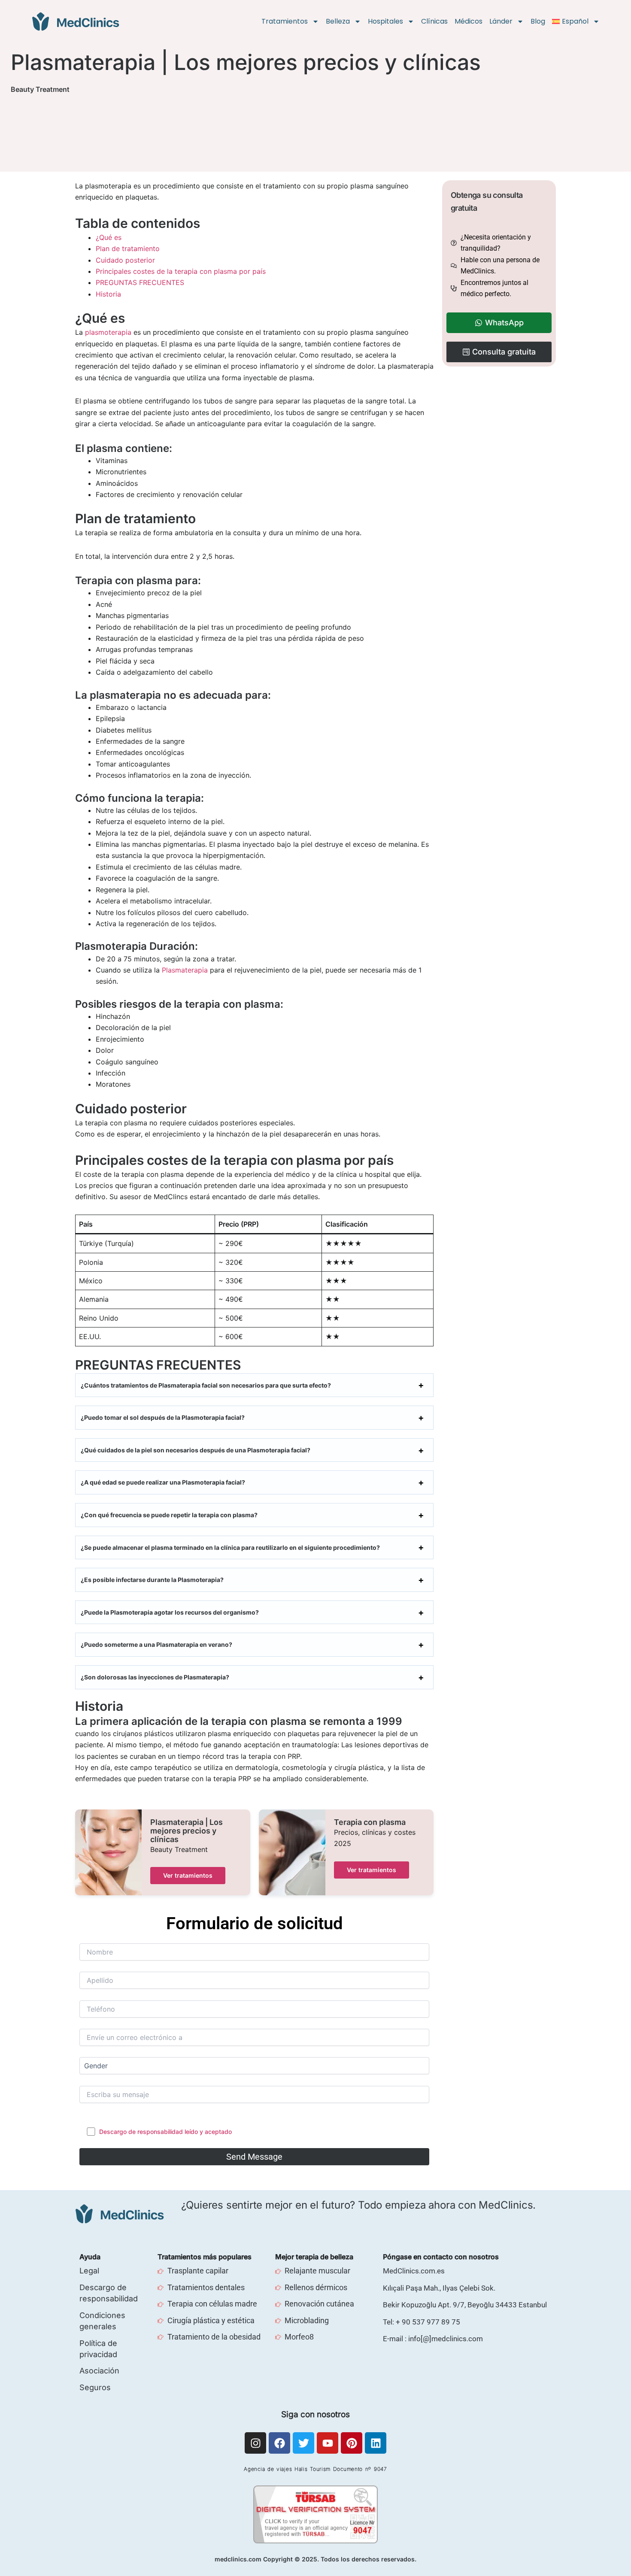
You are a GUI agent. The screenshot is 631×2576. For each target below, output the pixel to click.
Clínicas (434, 21)
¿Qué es (109, 237)
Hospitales (385, 21)
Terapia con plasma (370, 1822)
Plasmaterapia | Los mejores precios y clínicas (187, 1831)
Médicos (469, 21)
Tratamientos (285, 21)
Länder (501, 21)
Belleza (338, 21)
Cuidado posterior (125, 260)
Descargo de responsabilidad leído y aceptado (165, 2132)
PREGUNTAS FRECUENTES (140, 282)
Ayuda (90, 2257)
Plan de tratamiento (128, 249)
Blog (538, 21)
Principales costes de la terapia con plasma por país (181, 271)
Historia (108, 294)
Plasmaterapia (185, 970)
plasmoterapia (108, 332)
